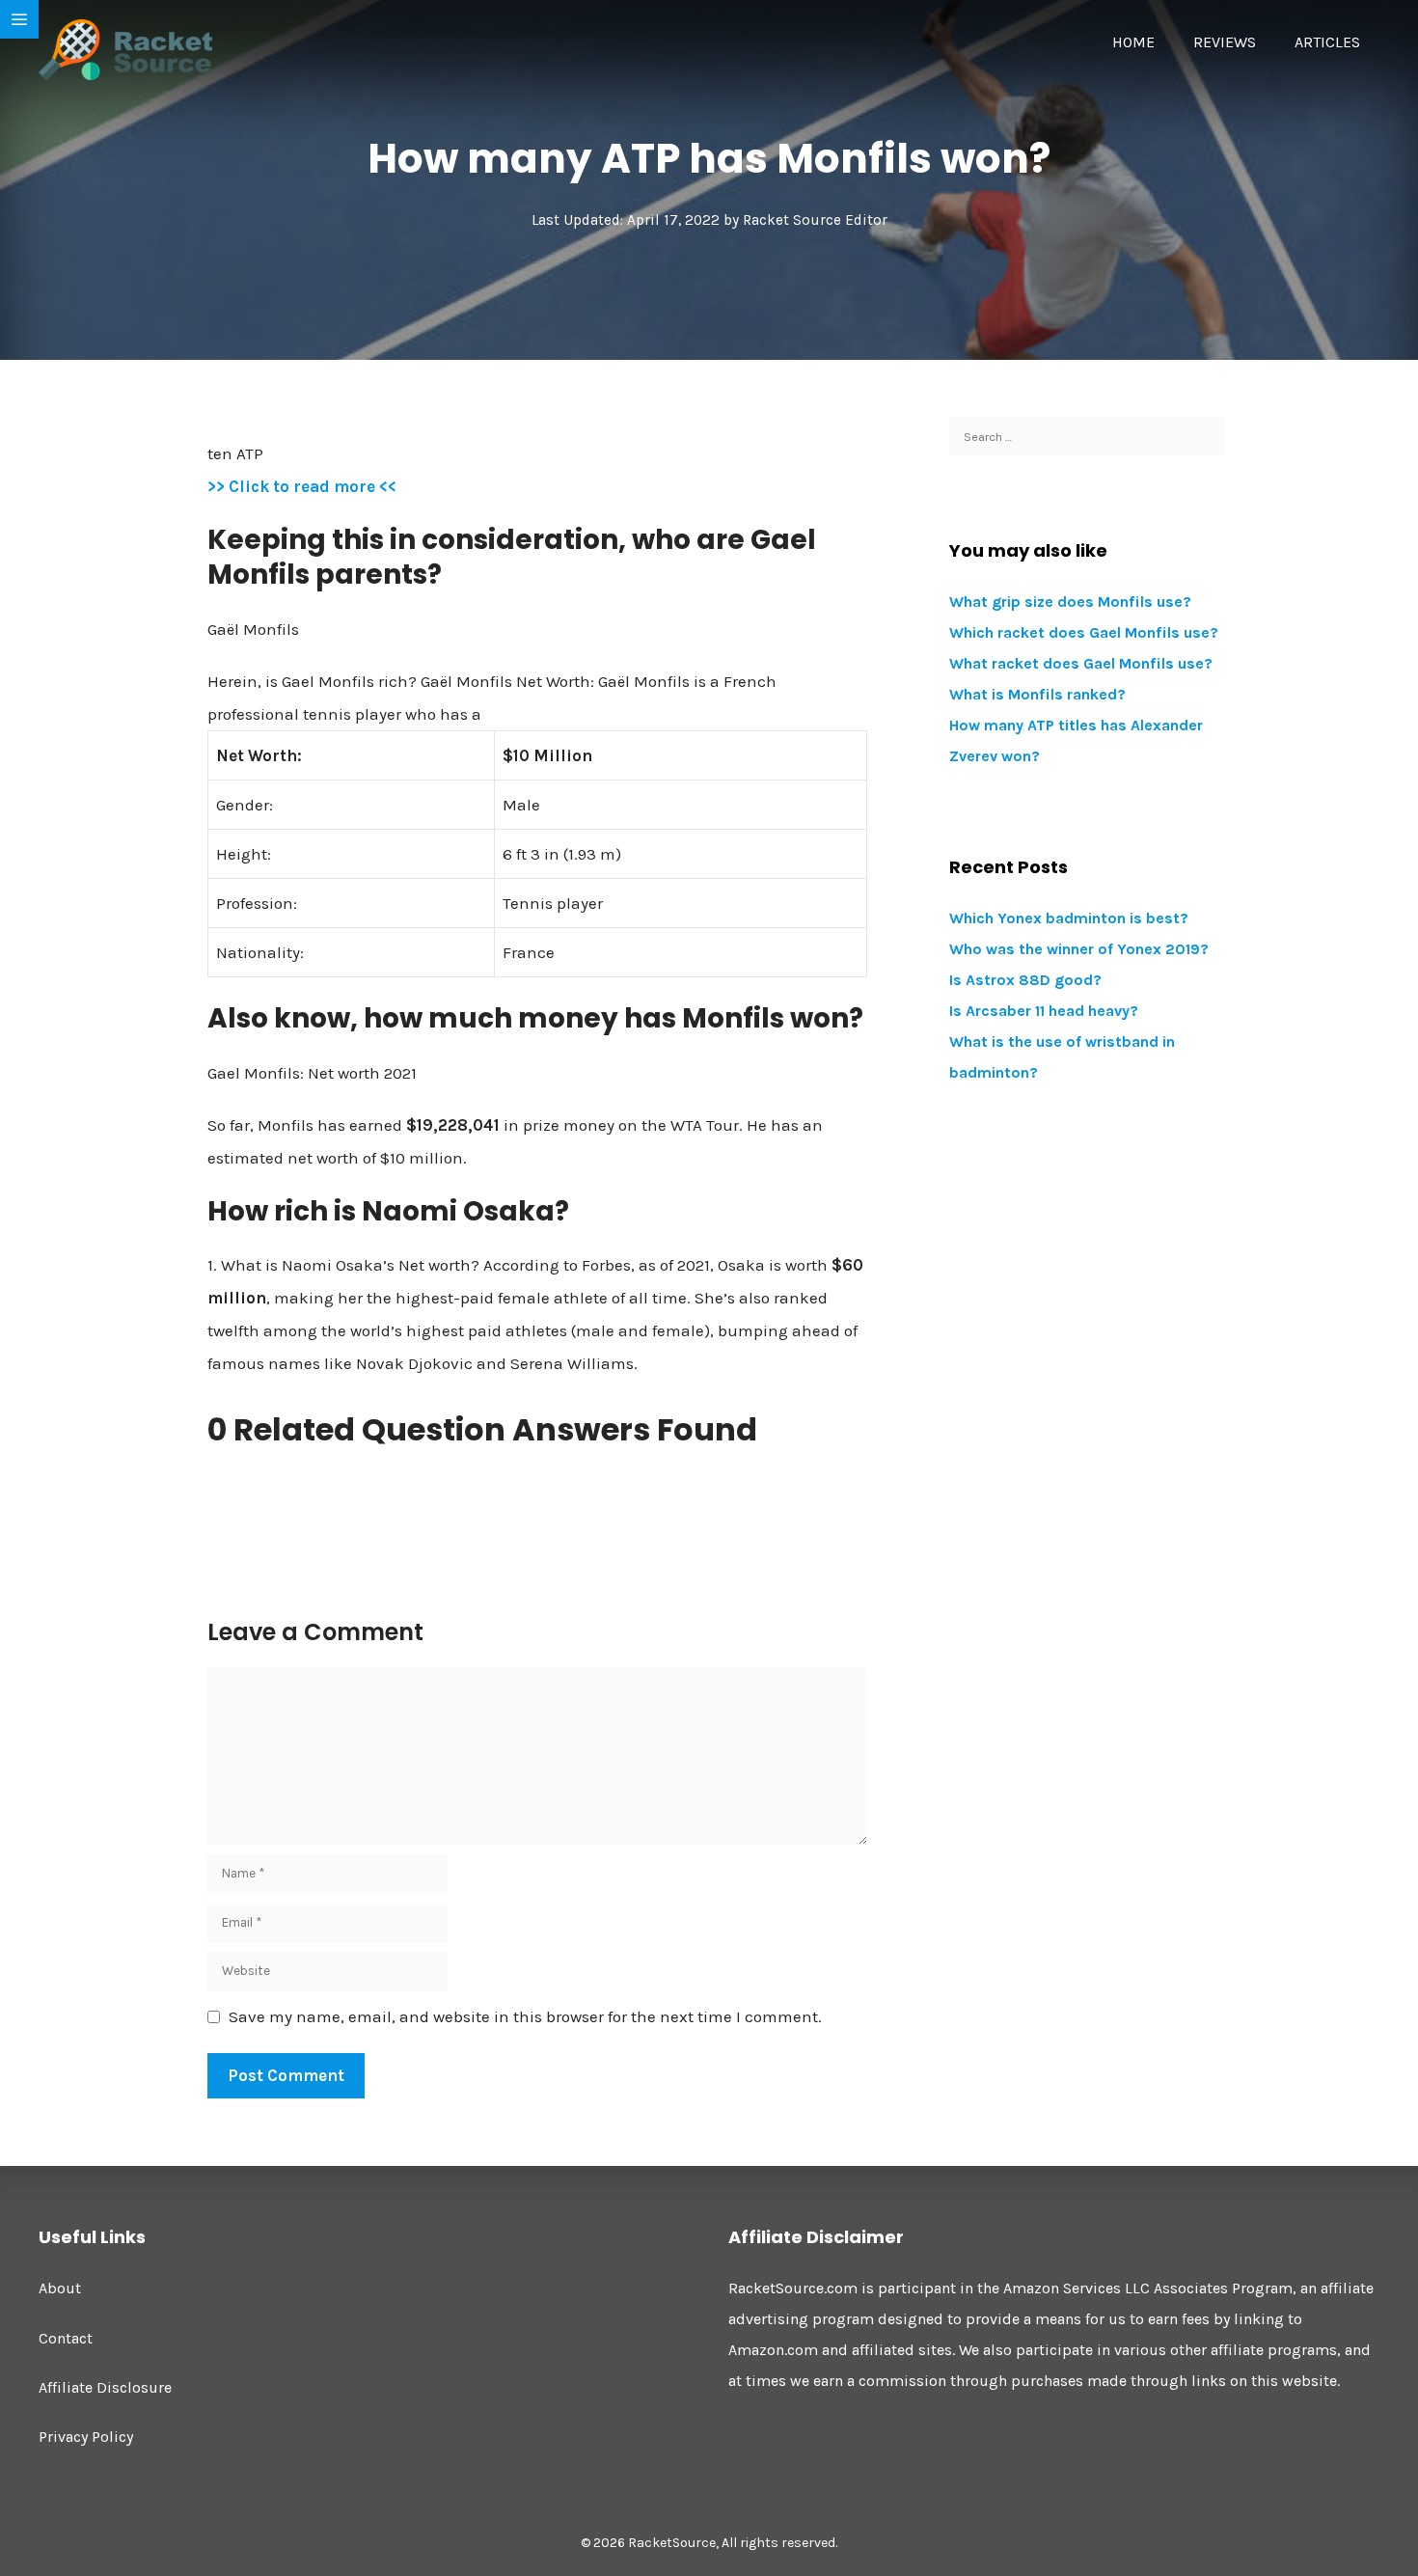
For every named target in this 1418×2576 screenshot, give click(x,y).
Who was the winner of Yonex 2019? (1079, 949)
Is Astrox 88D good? (1025, 980)
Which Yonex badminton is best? (1069, 918)
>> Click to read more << (302, 486)
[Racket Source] (125, 48)
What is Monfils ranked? (1037, 694)
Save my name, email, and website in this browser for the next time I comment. (525, 2016)
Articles (1327, 42)
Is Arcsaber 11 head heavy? (1044, 1011)
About (60, 2288)
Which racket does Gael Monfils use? (1084, 632)
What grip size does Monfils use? (1070, 602)
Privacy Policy (86, 2437)
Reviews (1225, 42)
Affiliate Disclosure (105, 2387)
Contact (66, 2338)
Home (1133, 42)
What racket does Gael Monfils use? (1081, 663)
